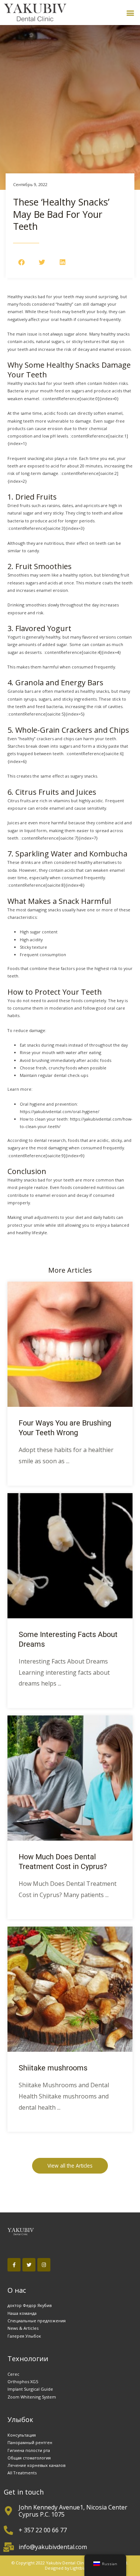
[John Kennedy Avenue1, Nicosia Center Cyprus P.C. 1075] (8, 2511)
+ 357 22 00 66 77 (43, 2530)
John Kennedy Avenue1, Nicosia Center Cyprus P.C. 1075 (73, 2511)
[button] (130, 13)
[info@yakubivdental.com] (8, 2547)
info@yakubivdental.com (53, 2547)
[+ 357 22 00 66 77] (8, 2530)
